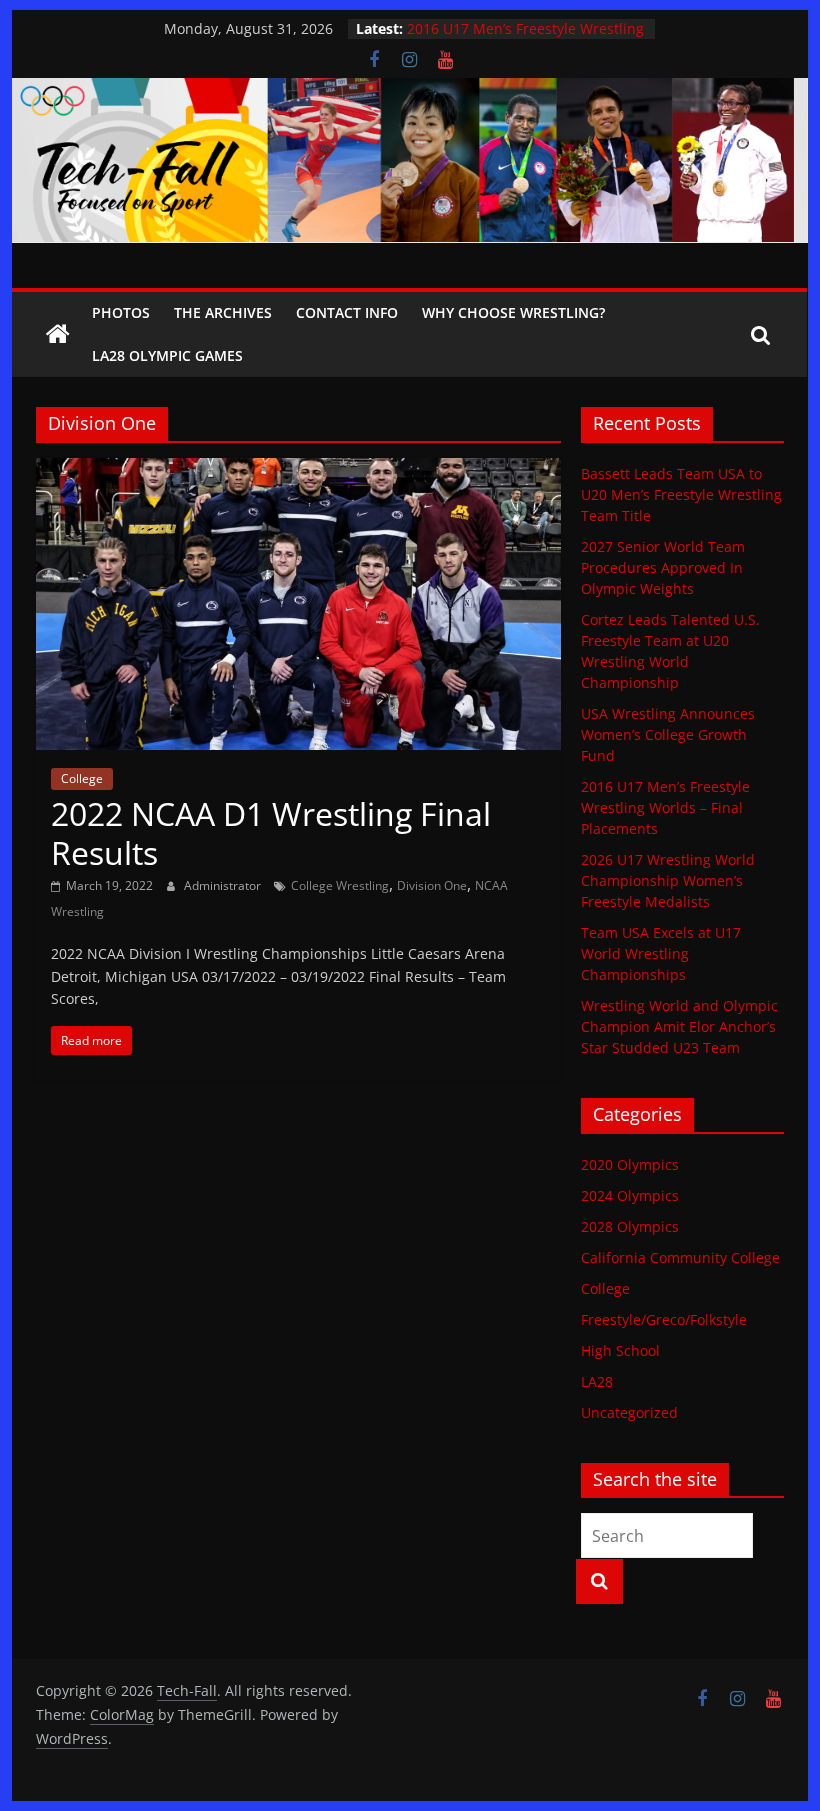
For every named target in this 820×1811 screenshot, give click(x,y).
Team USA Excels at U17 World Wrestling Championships (661, 953)
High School (620, 1350)
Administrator (224, 885)
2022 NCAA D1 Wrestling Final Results (271, 832)
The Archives (223, 312)
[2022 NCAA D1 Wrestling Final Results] (298, 470)
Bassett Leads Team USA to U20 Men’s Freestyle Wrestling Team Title (681, 494)
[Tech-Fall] (58, 335)
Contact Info (347, 312)
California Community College (680, 1257)
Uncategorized (629, 1412)
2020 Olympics (630, 1164)
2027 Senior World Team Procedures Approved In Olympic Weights (663, 567)
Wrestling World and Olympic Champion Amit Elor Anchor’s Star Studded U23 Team (679, 1026)
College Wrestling (340, 885)
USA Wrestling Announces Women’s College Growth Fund (526, 21)
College (82, 778)
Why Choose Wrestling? (513, 312)
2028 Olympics (630, 1226)
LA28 (597, 1381)
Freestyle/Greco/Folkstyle (664, 1319)
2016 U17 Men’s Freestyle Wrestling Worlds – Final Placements (665, 807)
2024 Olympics (630, 1195)
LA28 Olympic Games (167, 355)
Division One (432, 885)
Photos (121, 312)
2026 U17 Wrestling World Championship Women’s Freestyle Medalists (668, 880)
